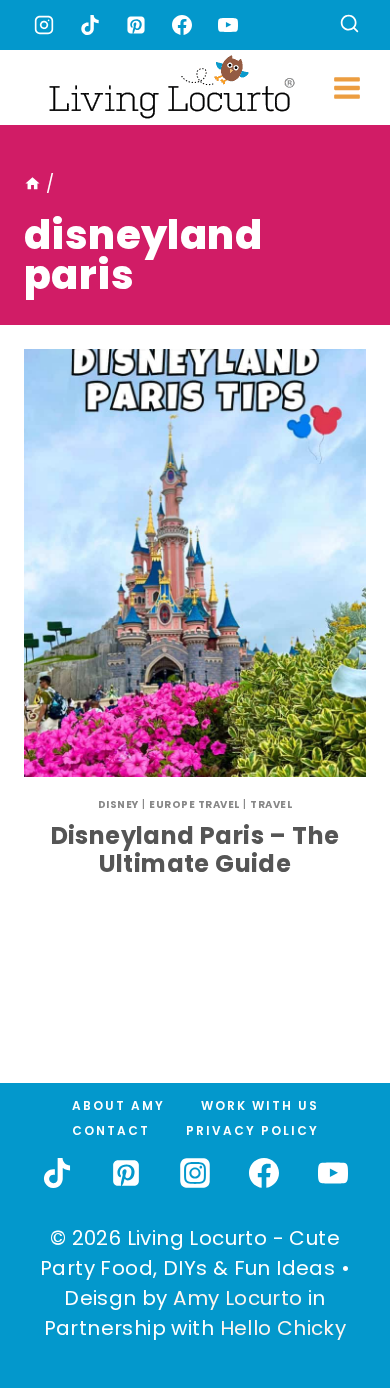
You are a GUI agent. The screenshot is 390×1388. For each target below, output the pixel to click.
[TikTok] (90, 25)
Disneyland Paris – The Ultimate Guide (195, 850)
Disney (118, 804)
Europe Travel (194, 804)
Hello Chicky (283, 1328)
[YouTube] (228, 25)
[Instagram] (44, 25)
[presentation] (195, 563)
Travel (271, 804)
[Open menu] (347, 87)
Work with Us (260, 1105)
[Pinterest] (136, 25)
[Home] (32, 184)
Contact (111, 1130)
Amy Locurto (237, 1298)
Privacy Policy (252, 1130)
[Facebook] (182, 25)
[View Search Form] (349, 25)
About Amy (118, 1105)
